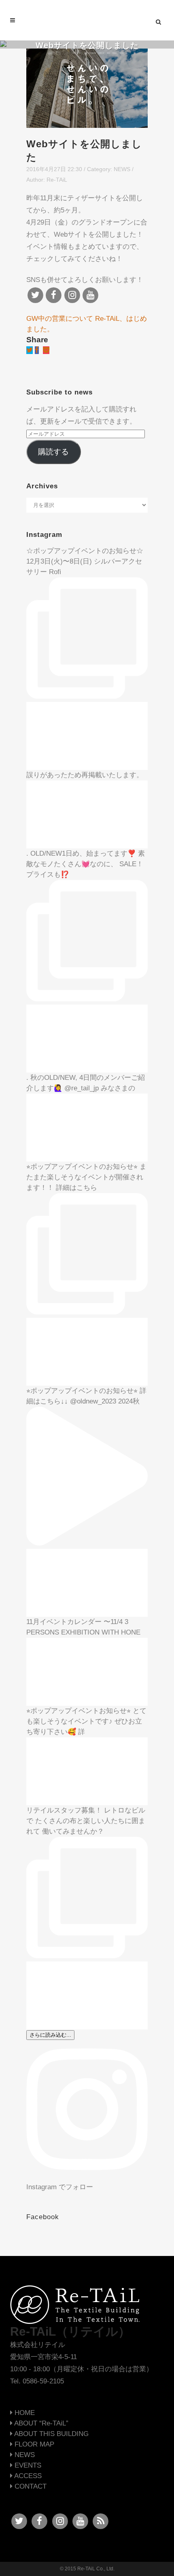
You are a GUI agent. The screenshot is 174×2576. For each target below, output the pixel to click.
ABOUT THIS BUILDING (51, 2434)
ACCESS (27, 2476)
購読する (53, 452)
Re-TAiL (57, 180)
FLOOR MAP (33, 2444)
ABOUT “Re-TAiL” (40, 2423)
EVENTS (27, 2465)
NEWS (122, 169)
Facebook (43, 2217)
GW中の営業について (60, 319)
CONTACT (30, 2486)
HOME (24, 2413)
